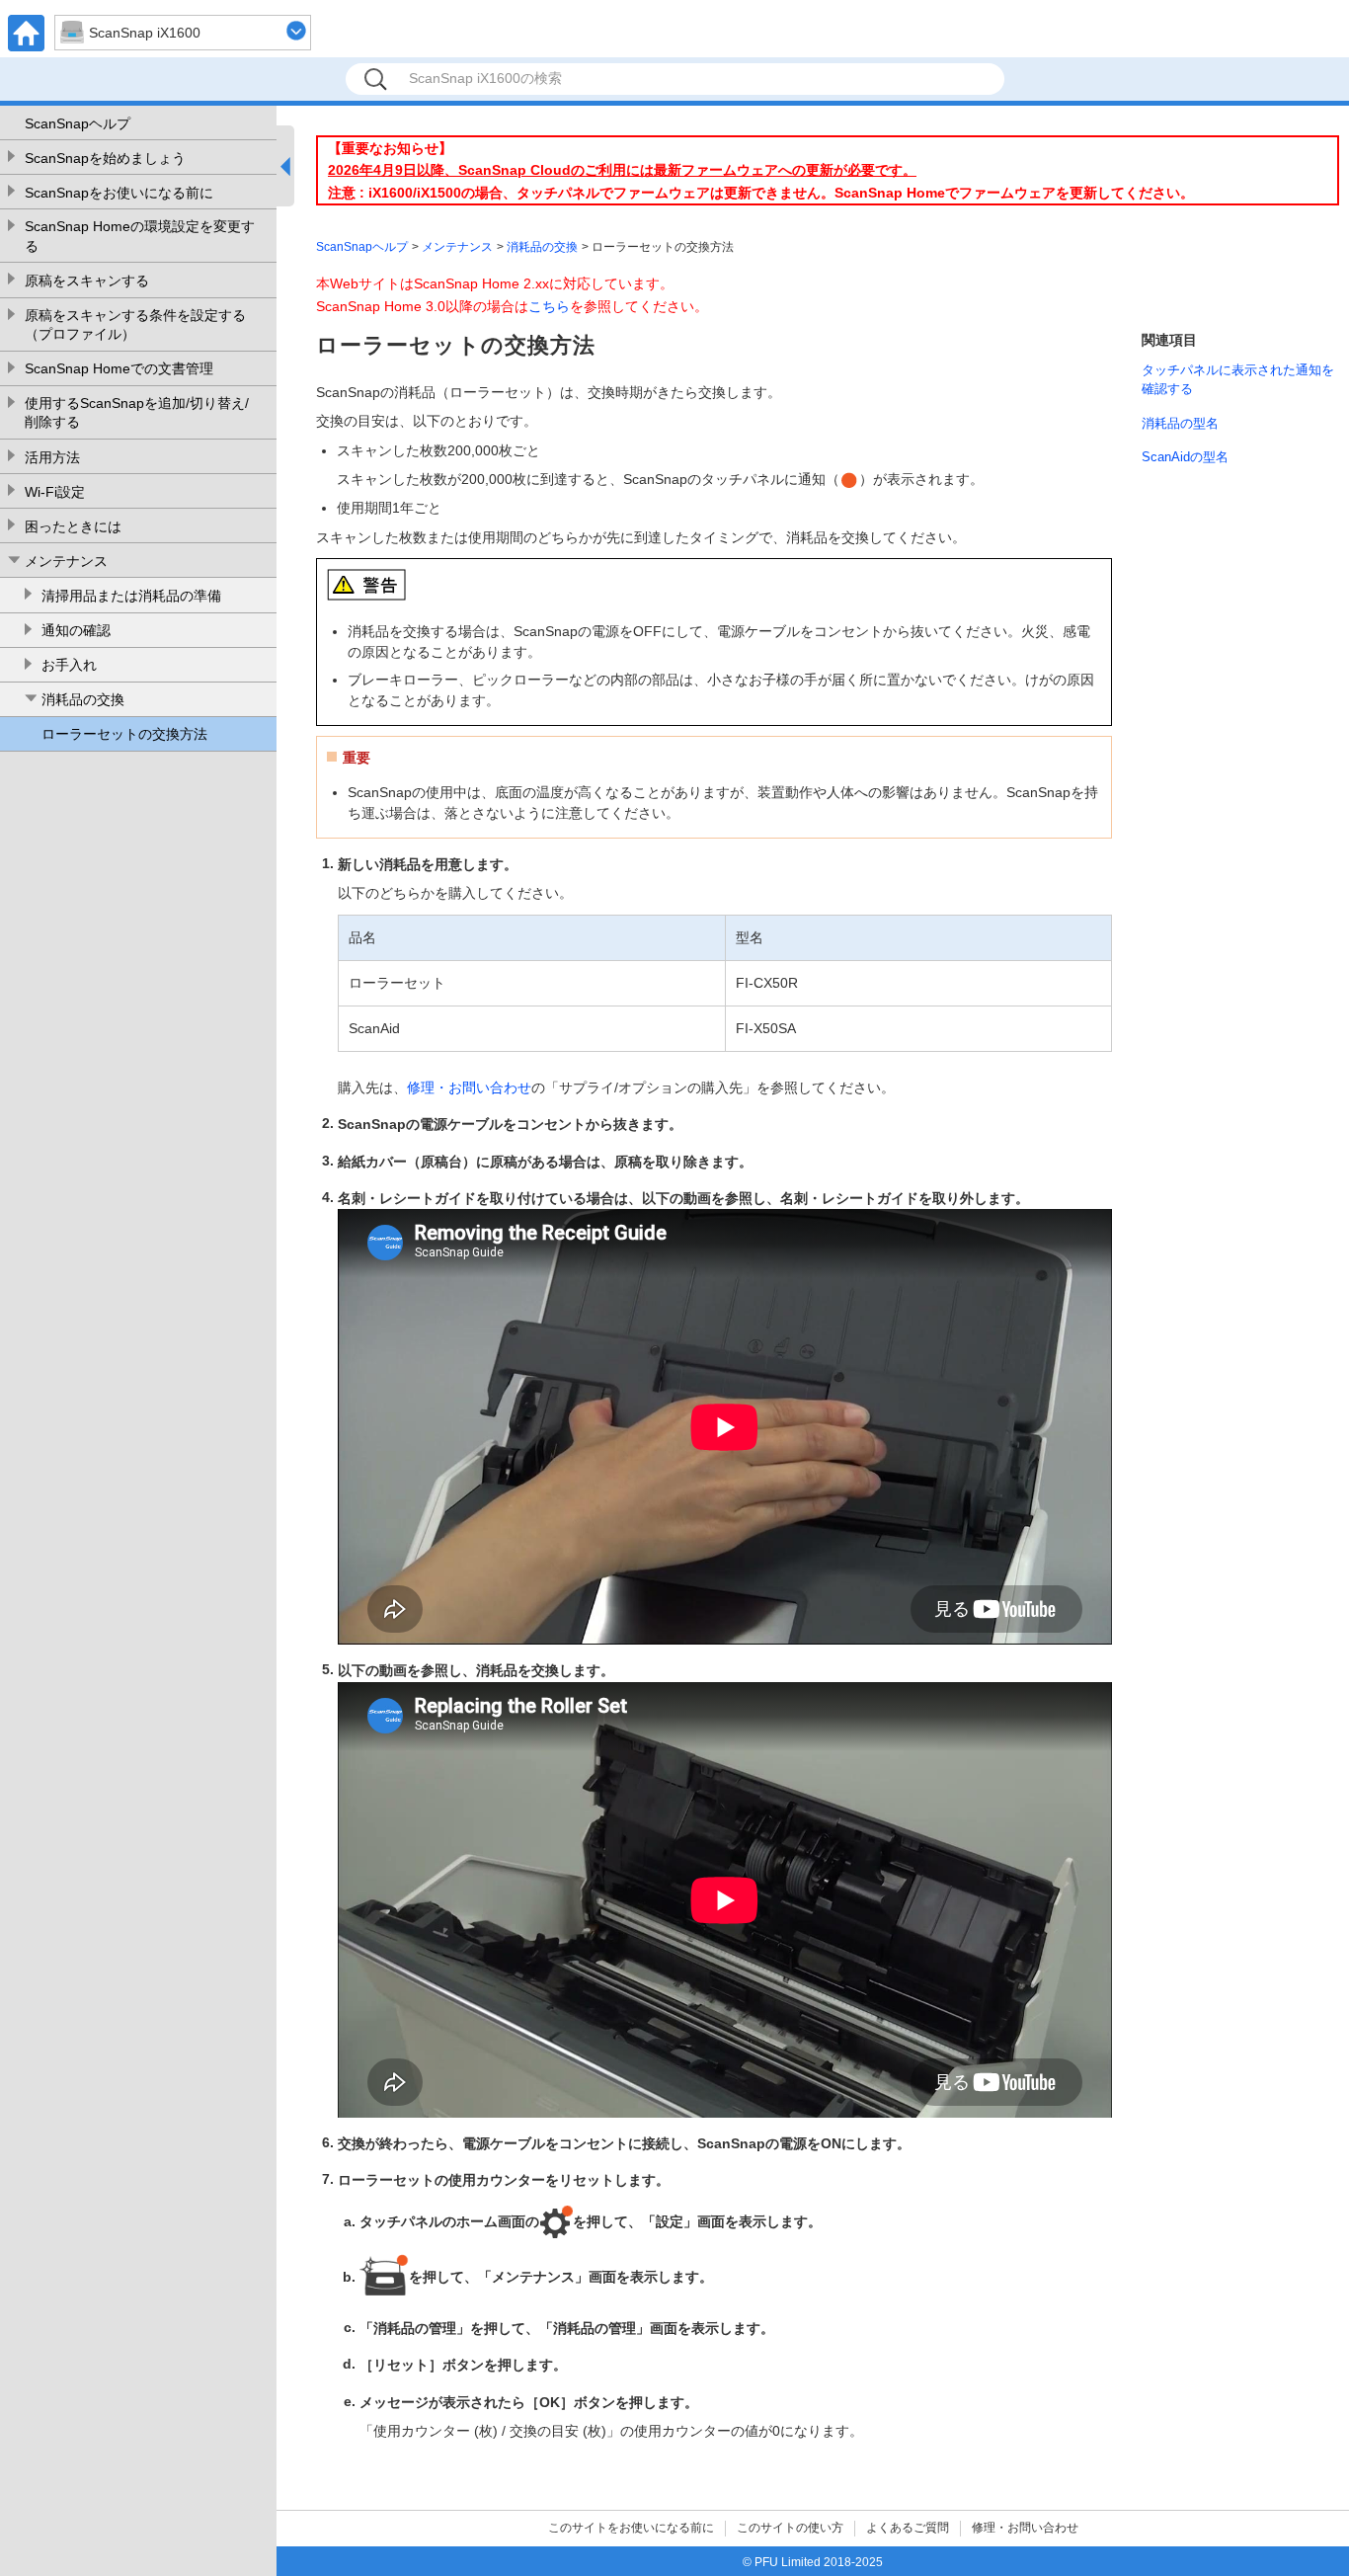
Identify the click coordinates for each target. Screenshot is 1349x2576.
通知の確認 (76, 630)
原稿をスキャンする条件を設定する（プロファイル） (135, 325)
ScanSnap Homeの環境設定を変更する (140, 236)
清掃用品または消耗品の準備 (131, 596)
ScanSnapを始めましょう (105, 158)
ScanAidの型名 (1185, 457)
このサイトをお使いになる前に (631, 2528)
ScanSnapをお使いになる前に (119, 193)
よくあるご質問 (908, 2528)
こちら (549, 306)
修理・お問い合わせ (469, 1087)
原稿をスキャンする (87, 281)
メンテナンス (66, 561)
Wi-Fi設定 (55, 492)
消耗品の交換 (83, 699)
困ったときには (73, 526)
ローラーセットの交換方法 (124, 734)
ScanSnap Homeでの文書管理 (119, 368)
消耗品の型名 (1180, 423)
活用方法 (52, 457)
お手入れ (69, 665)
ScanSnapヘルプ (78, 123)
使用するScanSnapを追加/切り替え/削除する (137, 413)
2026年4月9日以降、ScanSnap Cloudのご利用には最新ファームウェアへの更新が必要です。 (622, 170)
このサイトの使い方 (790, 2528)
